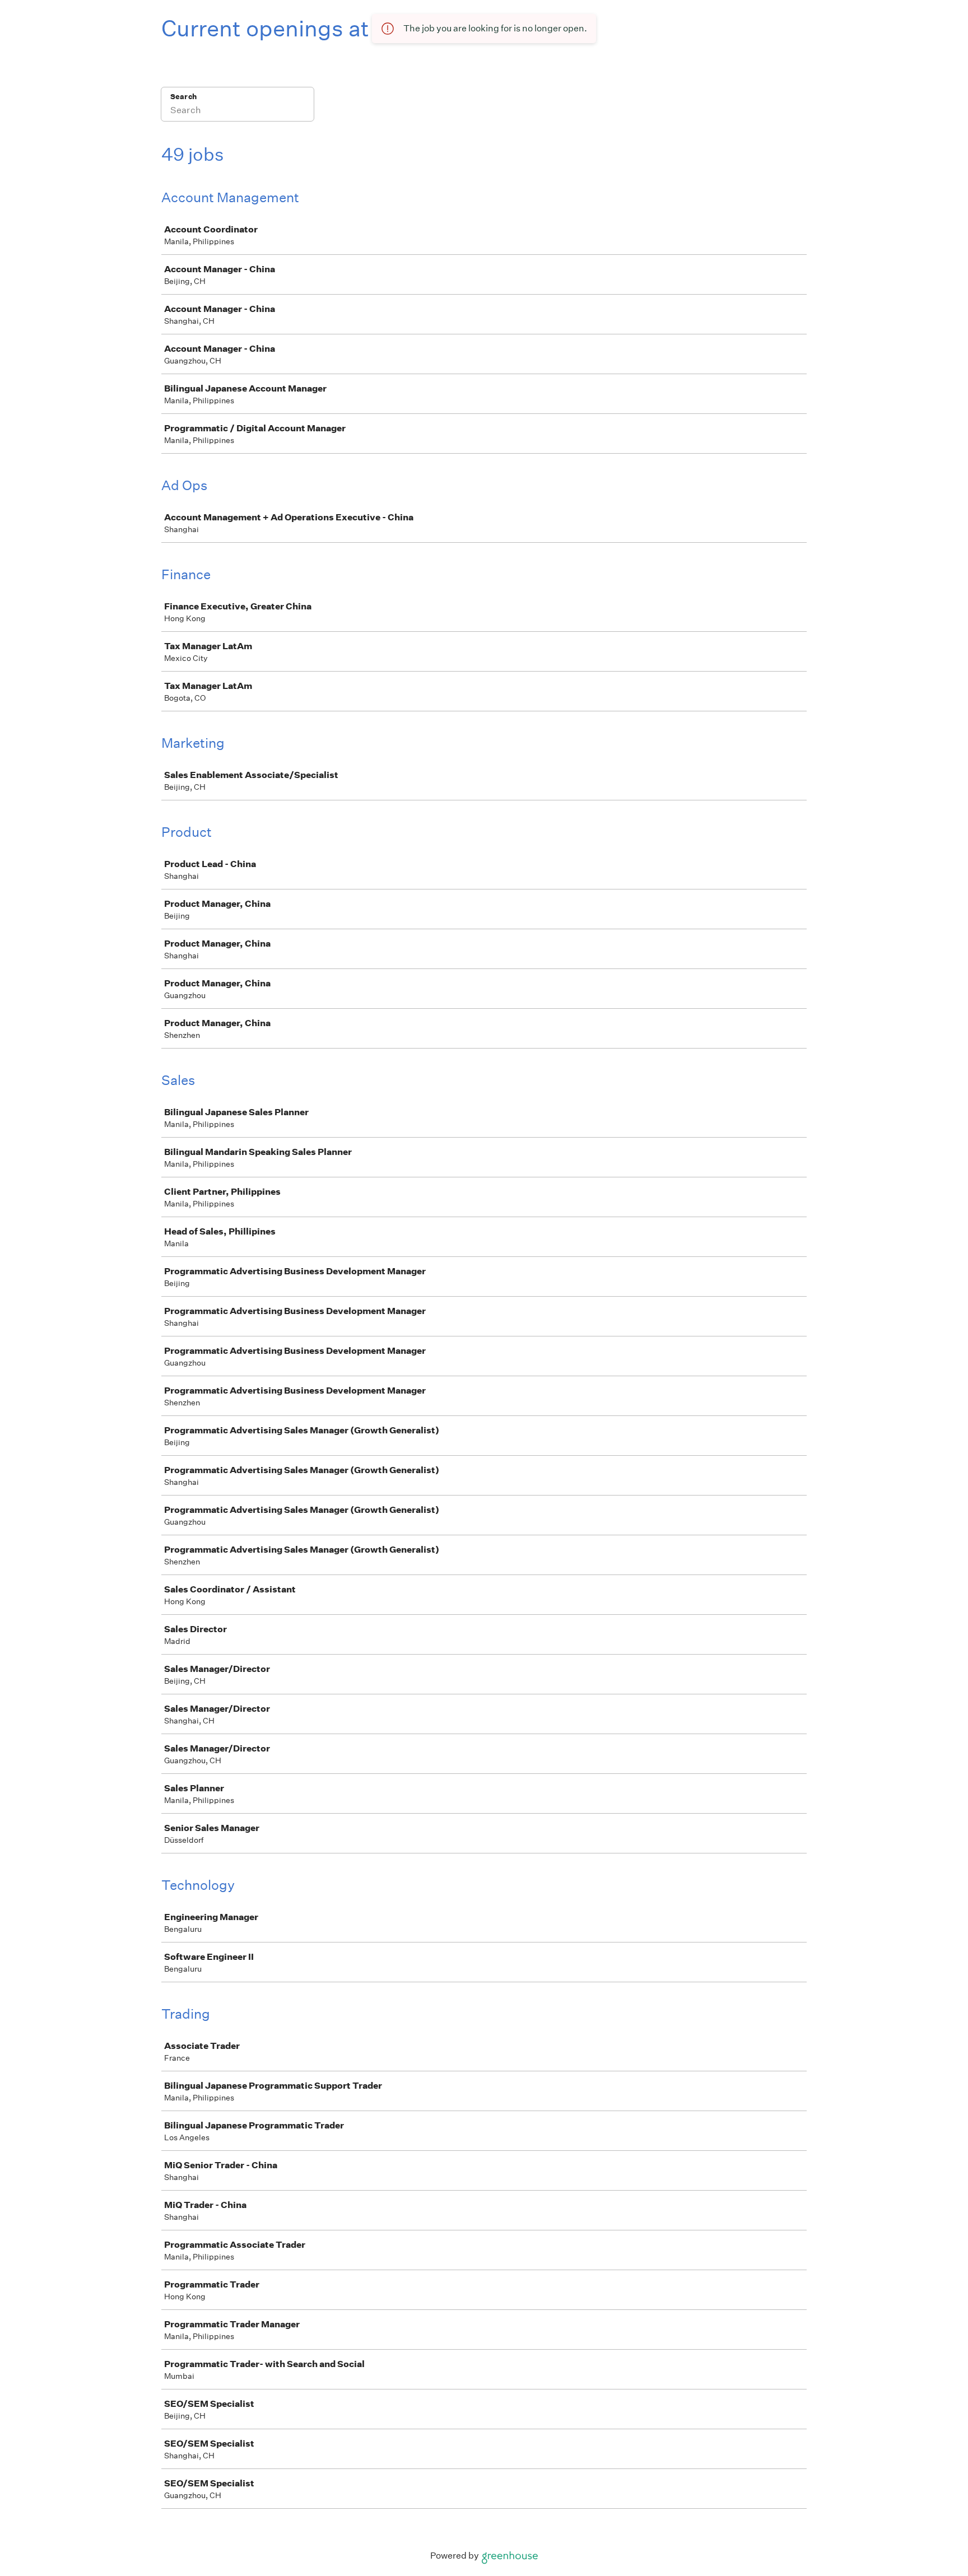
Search (183, 97)
